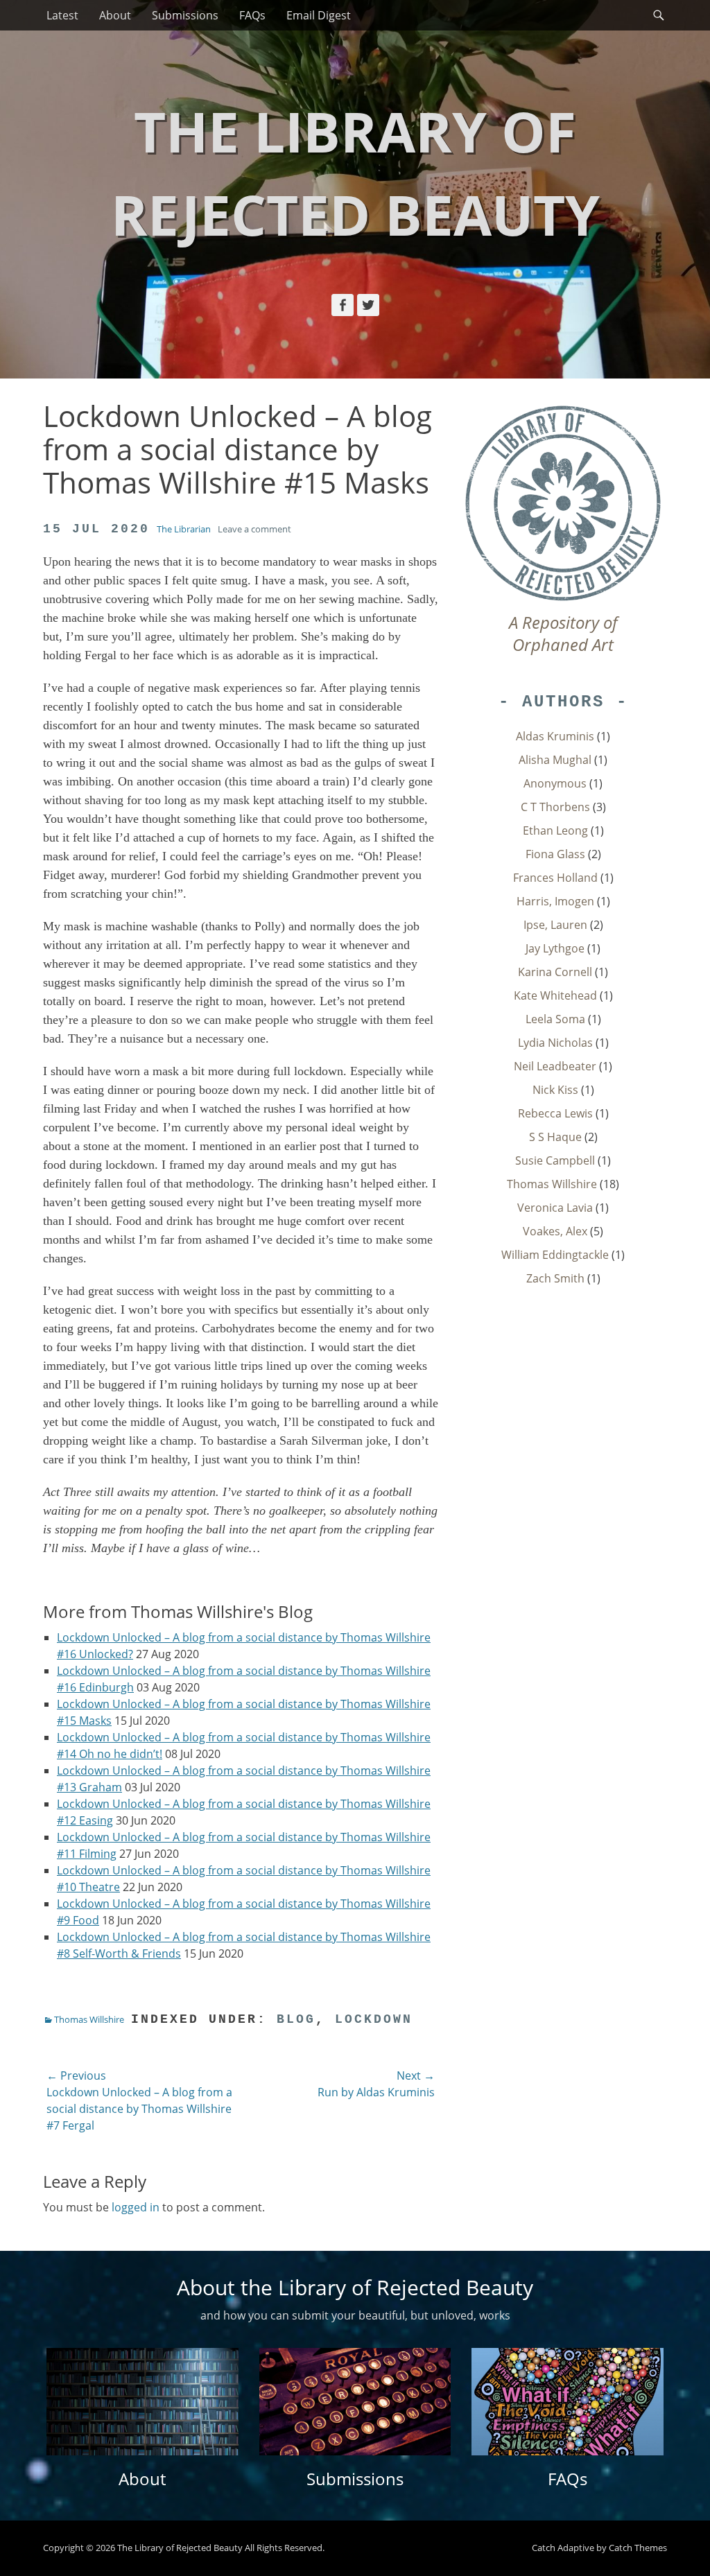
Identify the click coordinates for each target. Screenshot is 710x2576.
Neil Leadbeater (555, 1066)
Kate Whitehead (555, 995)
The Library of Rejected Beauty (180, 2548)
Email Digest (319, 15)
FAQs (252, 15)
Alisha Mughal (555, 760)
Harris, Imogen (555, 901)
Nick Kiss (555, 1090)
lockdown (374, 2019)
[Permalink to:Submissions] (355, 2402)
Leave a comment (254, 529)
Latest (62, 15)
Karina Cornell (555, 972)
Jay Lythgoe (555, 948)
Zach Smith (555, 1278)
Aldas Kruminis (555, 736)
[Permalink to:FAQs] (568, 2402)
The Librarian (184, 529)
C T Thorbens (555, 807)
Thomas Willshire (89, 2019)
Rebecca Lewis (555, 1113)
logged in (136, 2207)
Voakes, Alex (555, 1231)
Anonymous (555, 783)
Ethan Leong (555, 830)
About (115, 15)
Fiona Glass (555, 854)
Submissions (185, 15)
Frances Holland (555, 878)
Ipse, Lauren (555, 925)
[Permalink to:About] (142, 2402)
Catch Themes (638, 2548)
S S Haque (555, 1137)
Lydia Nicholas (555, 1043)
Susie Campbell (555, 1160)
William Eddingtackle (555, 1255)
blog (296, 2019)
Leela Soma (555, 1019)
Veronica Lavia (555, 1208)
